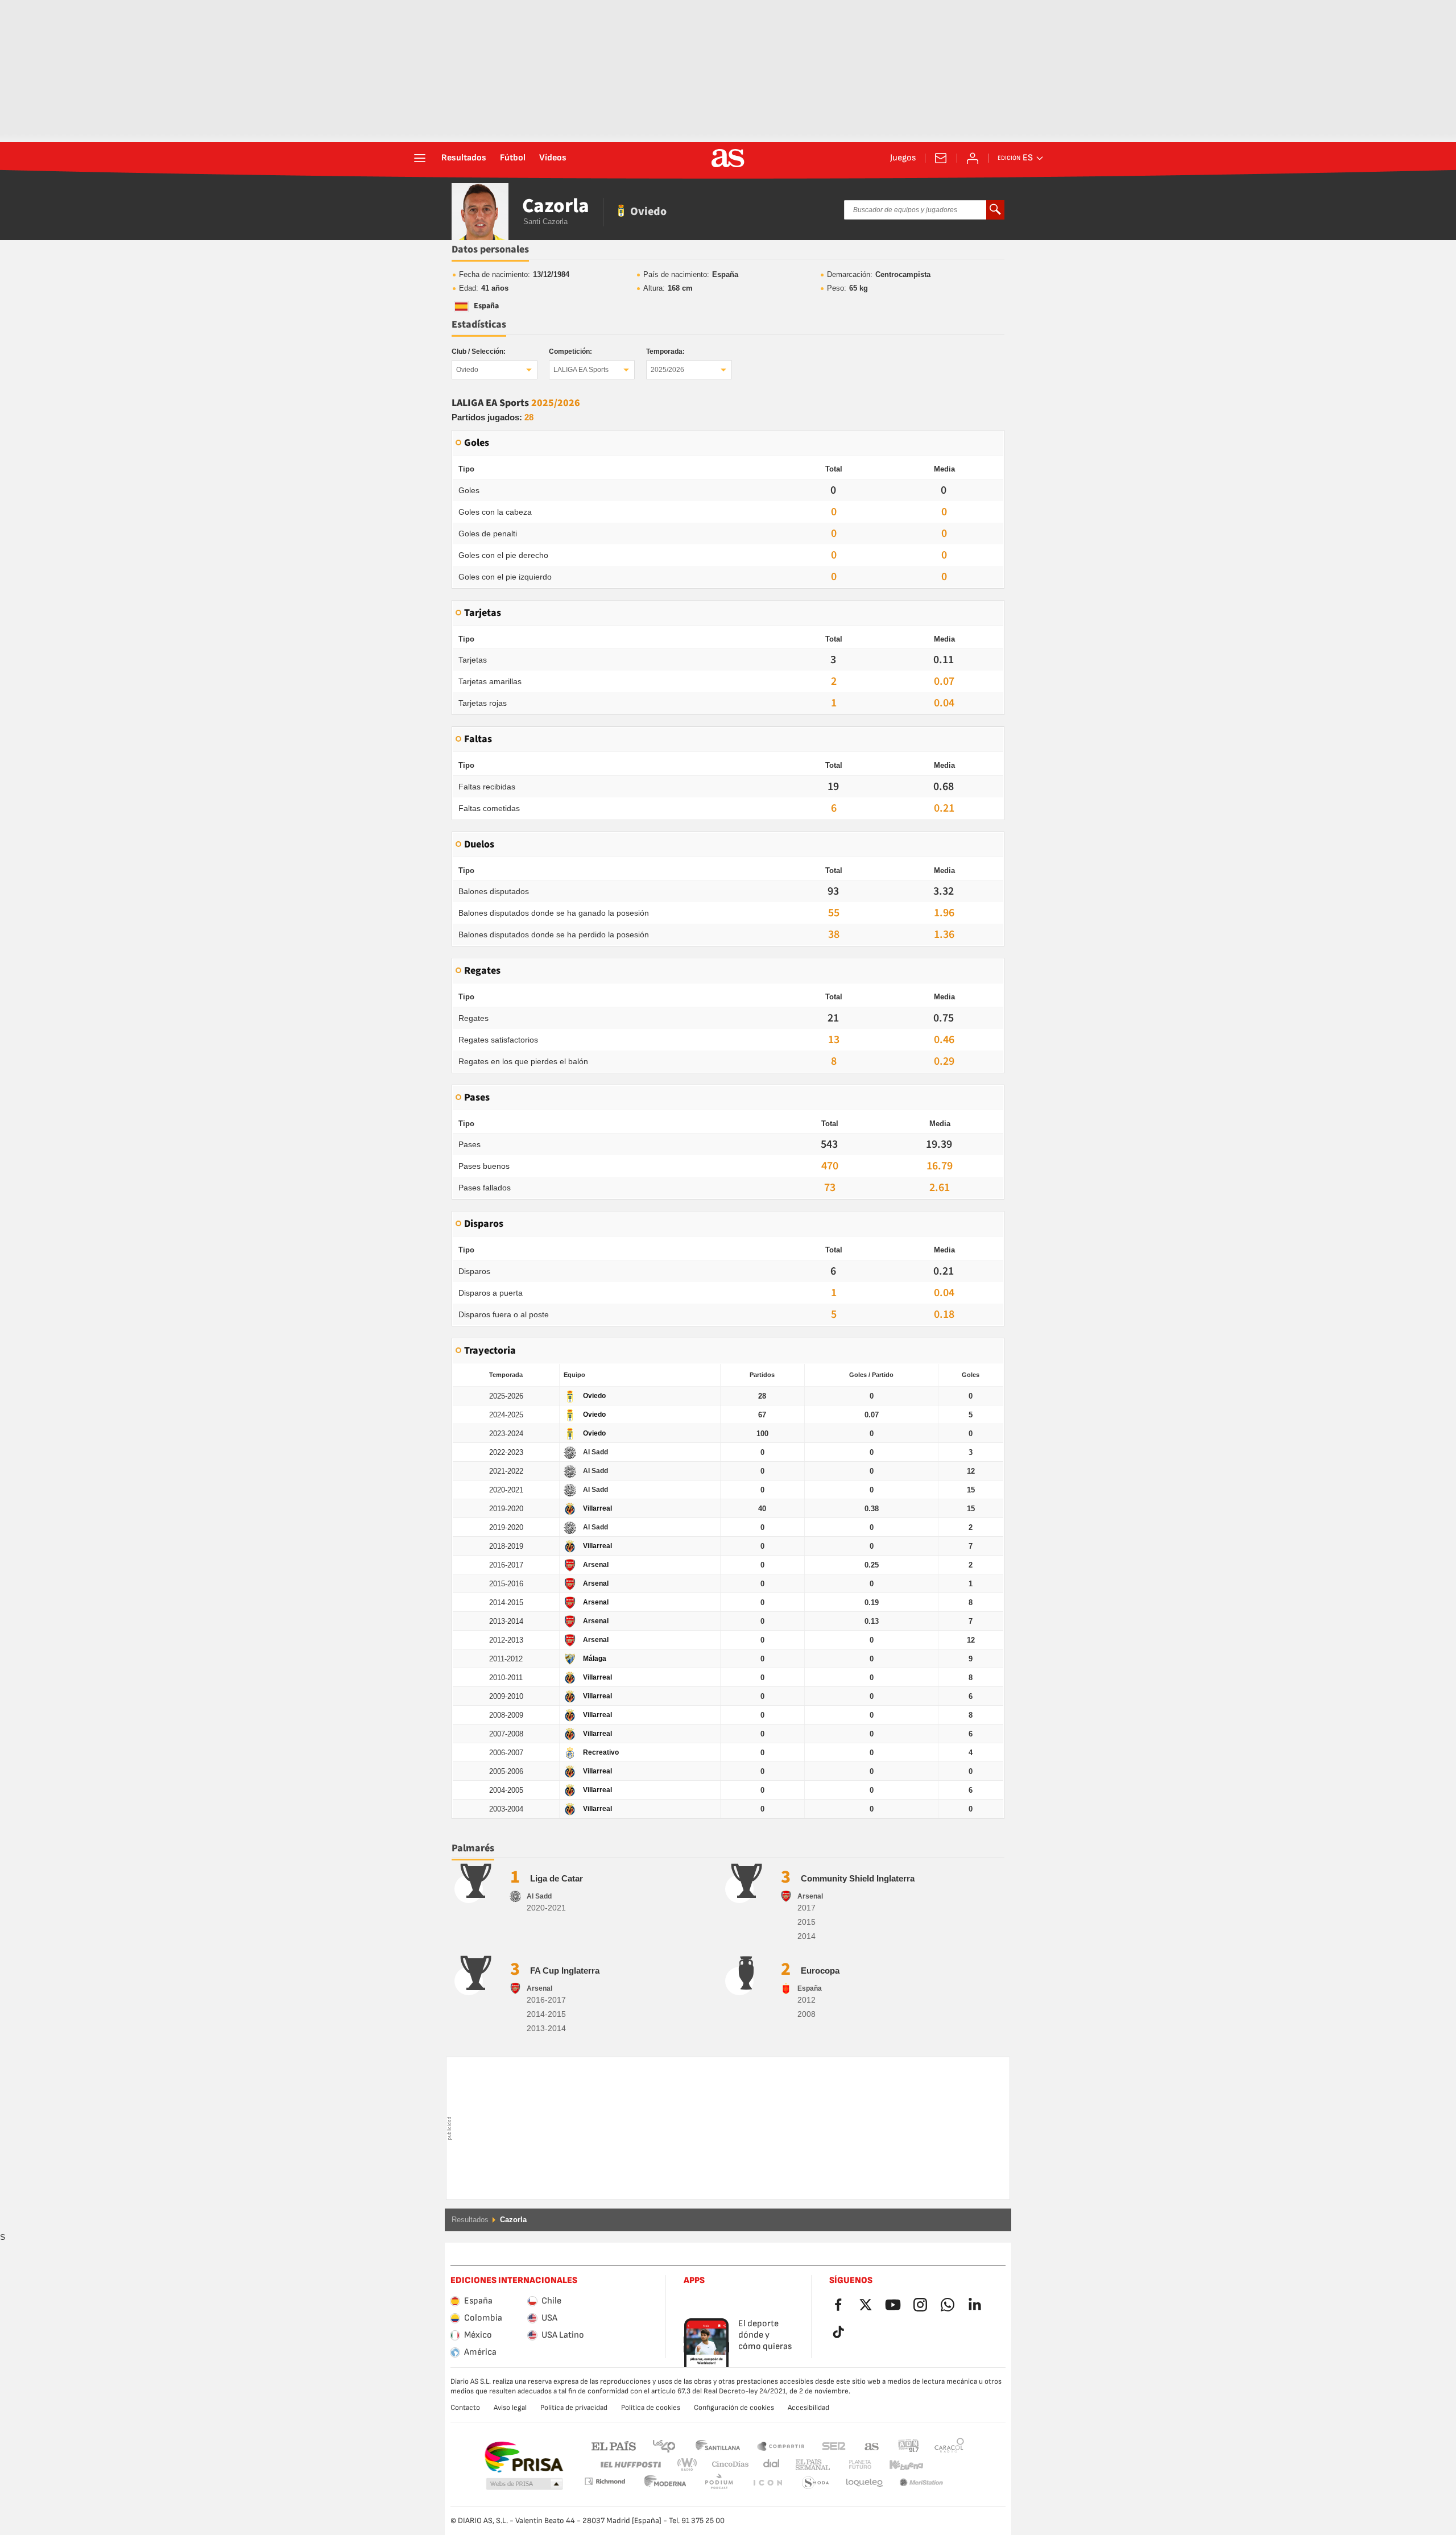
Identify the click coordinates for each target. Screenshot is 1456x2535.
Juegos (903, 158)
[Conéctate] (973, 158)
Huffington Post (630, 2465)
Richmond (945, 2465)
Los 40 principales (664, 2445)
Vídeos (553, 158)
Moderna (605, 2481)
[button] (524, 2484)
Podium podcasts (665, 2483)
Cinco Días (726, 2465)
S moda (767, 2483)
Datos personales (490, 249)
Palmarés (473, 1848)
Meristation (864, 2483)
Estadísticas (479, 324)
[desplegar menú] (420, 158)
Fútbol (513, 158)
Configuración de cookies (734, 2408)
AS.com (872, 2445)
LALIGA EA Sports (581, 370)
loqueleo (816, 2483)
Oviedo (467, 370)
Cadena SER (834, 2445)
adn (909, 2445)
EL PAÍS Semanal (810, 2465)
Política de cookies (651, 2408)
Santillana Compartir (781, 2445)
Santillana (717, 2445)
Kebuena (899, 2465)
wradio (690, 2465)
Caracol (949, 2445)
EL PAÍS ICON (719, 2483)
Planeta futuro (851, 2465)
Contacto (465, 2408)
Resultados (464, 158)
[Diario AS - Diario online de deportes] (728, 158)
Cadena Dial (769, 2465)
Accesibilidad (808, 2408)
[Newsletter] (941, 158)
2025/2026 (667, 370)
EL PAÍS (614, 2445)
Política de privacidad (574, 2408)
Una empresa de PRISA (524, 2457)
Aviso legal (510, 2408)
